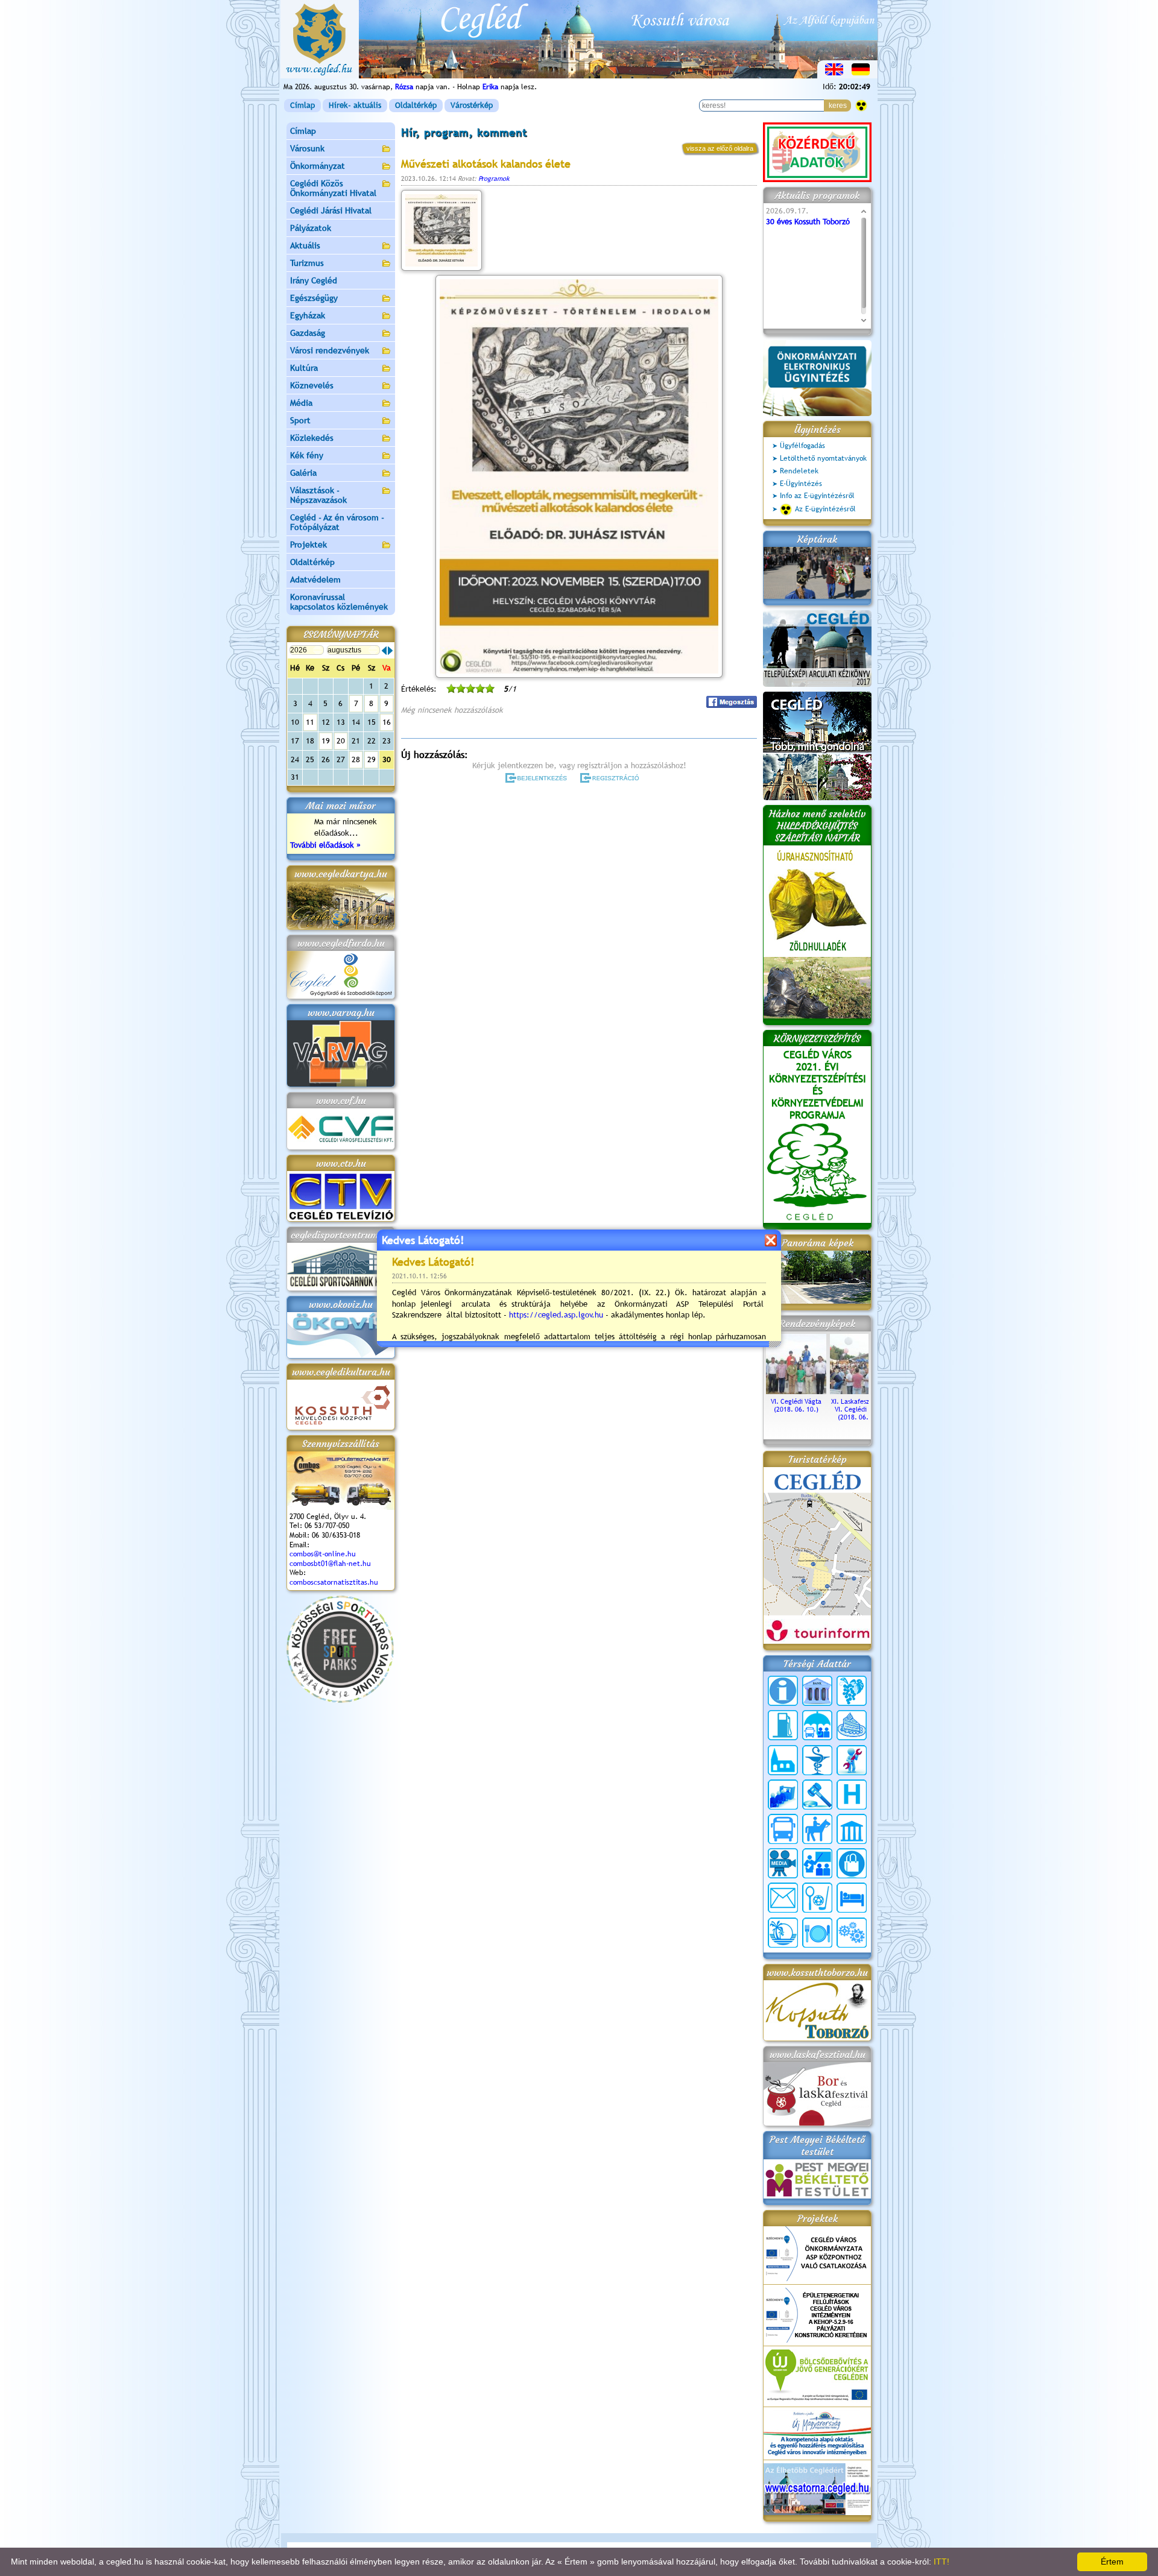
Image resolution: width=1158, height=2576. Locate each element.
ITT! (941, 2562)
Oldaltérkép (416, 105)
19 (326, 741)
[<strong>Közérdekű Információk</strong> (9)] (783, 1691)
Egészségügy (314, 298)
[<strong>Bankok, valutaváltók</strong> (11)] (817, 1691)
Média (301, 403)
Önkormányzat (318, 166)
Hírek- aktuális (355, 105)
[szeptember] (390, 651)
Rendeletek (799, 471)
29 (372, 759)
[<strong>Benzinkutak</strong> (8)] (783, 1725)
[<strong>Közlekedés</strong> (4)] (783, 1829)
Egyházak (308, 315)
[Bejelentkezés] (537, 778)
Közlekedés (312, 438)
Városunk (307, 148)
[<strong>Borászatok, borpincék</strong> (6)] (852, 1691)
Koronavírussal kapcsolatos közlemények (339, 602)
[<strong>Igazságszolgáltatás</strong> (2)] (817, 1795)
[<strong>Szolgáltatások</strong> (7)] (852, 1933)
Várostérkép (472, 105)
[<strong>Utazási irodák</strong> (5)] (783, 1933)
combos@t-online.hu (323, 1554)
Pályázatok (311, 228)
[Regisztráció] (612, 778)
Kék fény (307, 455)
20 (341, 741)
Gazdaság (308, 333)
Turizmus (307, 263)
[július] (384, 651)
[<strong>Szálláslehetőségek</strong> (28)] (852, 1898)
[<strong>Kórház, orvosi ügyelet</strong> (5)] (852, 1795)
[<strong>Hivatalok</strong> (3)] (783, 1795)
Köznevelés (312, 385)
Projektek (308, 545)
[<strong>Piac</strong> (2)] (852, 1863)
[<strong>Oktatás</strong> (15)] (817, 1863)
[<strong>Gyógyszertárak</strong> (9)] (817, 1760)
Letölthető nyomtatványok (823, 458)
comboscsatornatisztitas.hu (334, 1582)
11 (310, 722)
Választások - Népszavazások (318, 495)
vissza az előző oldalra (720, 148)
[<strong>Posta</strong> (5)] (783, 1898)
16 (387, 722)
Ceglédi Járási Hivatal (331, 210)
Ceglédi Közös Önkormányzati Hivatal (333, 188)
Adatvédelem (315, 579)
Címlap (302, 105)
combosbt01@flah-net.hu (330, 1564)
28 (356, 759)
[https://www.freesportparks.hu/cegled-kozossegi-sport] (340, 1700)
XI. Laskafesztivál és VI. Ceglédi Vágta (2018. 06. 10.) (860, 1409)
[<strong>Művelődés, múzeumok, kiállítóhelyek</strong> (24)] (852, 1829)
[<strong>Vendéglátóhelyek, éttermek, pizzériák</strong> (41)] (817, 1933)
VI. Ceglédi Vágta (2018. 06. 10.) (796, 1405)
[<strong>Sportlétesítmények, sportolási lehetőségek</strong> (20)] (817, 1898)
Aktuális (305, 245)
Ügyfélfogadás (802, 446)
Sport (300, 420)
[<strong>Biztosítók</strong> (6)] (817, 1725)
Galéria (303, 473)
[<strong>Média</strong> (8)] (783, 1863)
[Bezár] (770, 1240)
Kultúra (304, 368)
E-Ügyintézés (801, 484)
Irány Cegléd (314, 280)
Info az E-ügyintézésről (817, 496)
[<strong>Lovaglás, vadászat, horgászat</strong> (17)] (817, 1829)
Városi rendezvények (330, 350)
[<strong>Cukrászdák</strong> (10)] (852, 1725)
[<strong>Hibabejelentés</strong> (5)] (852, 1760)
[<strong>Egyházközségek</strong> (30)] (783, 1760)
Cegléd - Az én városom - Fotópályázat (337, 522)
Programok (494, 178)
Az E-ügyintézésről (825, 509)
